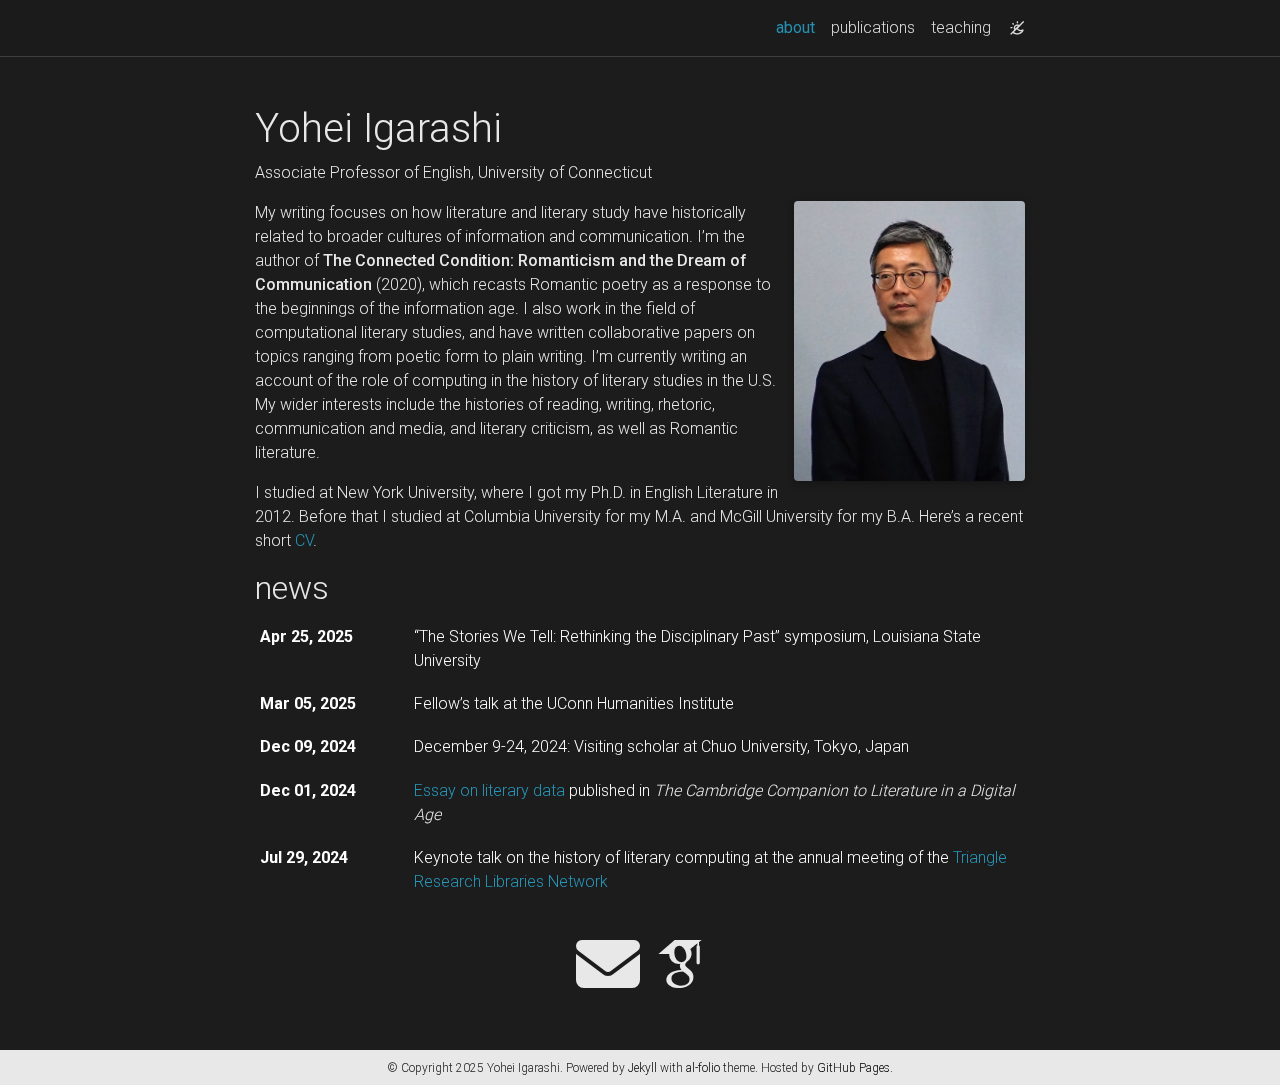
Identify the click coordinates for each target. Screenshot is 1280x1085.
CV (304, 540)
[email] (608, 966)
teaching (961, 27)
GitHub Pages (853, 1068)
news (292, 588)
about (799, 27)
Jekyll (642, 1068)
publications (873, 27)
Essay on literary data (489, 790)
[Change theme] (1012, 22)
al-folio (703, 1068)
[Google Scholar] (680, 966)
